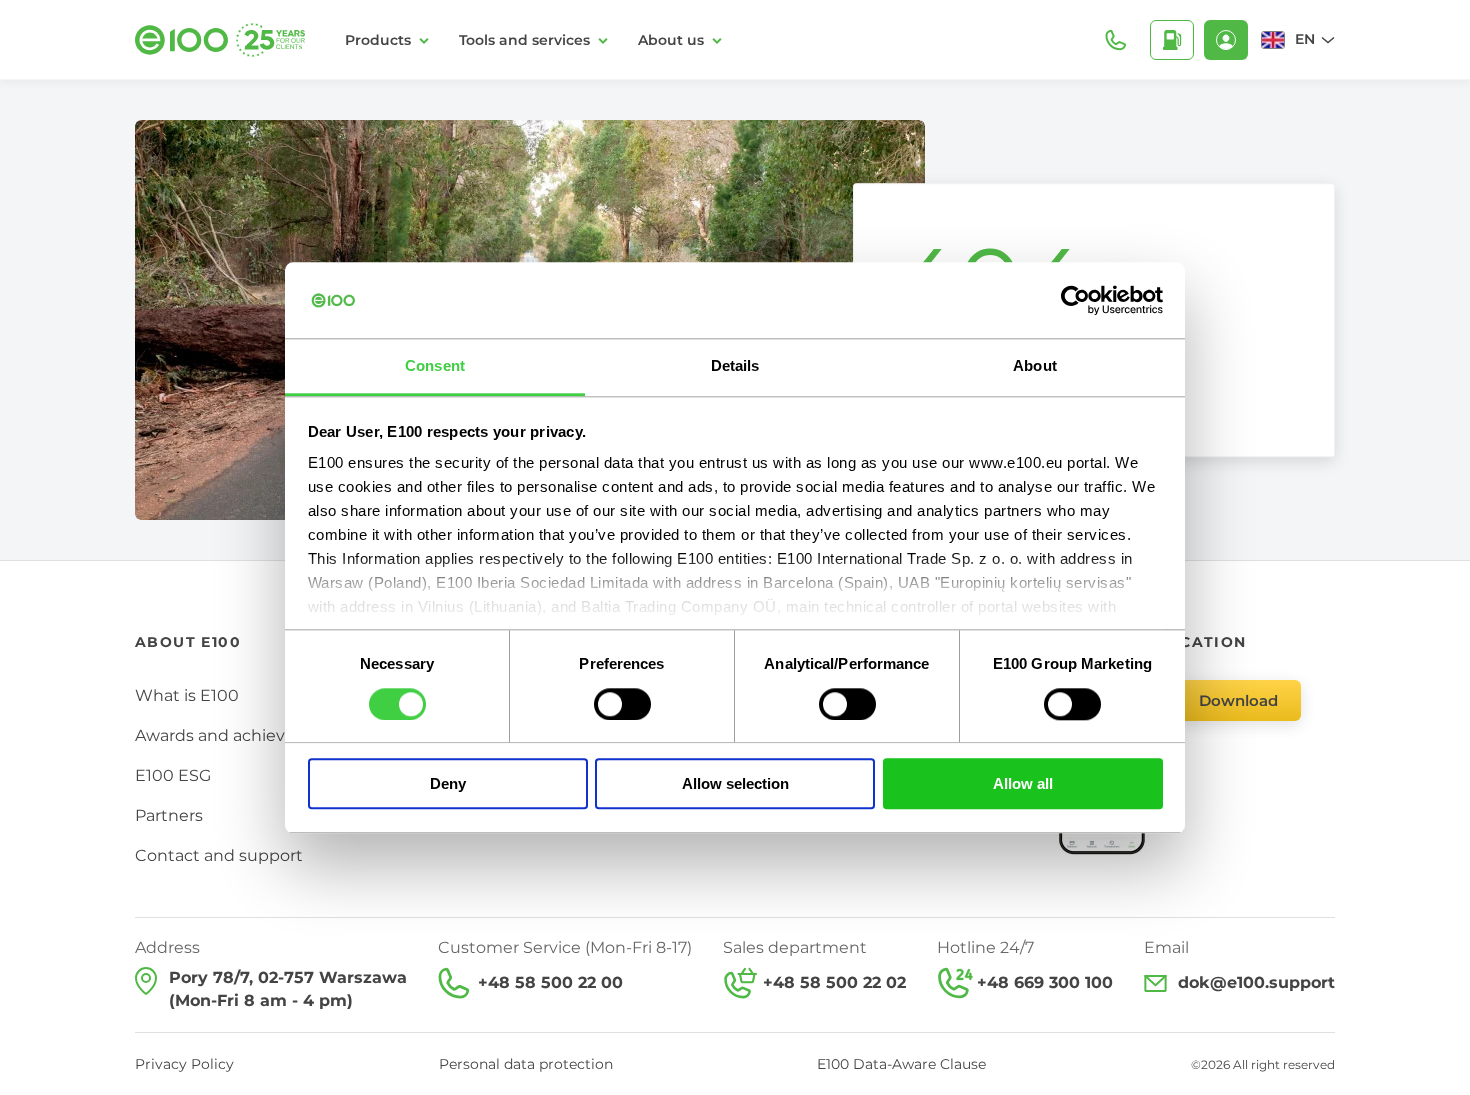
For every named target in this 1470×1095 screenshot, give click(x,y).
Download (1238, 700)
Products (378, 40)
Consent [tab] (435, 366)
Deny (448, 783)
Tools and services (524, 40)
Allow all (1023, 783)
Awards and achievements (241, 735)
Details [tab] (735, 366)
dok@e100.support (1256, 982)
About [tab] (1035, 366)
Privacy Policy (184, 1064)
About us (671, 40)
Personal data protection (526, 1064)
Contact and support (219, 855)
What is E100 (187, 695)
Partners (169, 815)
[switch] (622, 704)
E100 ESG (173, 775)
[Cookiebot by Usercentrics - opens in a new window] (1075, 300)
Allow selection (735, 783)
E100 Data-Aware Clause (901, 1064)
